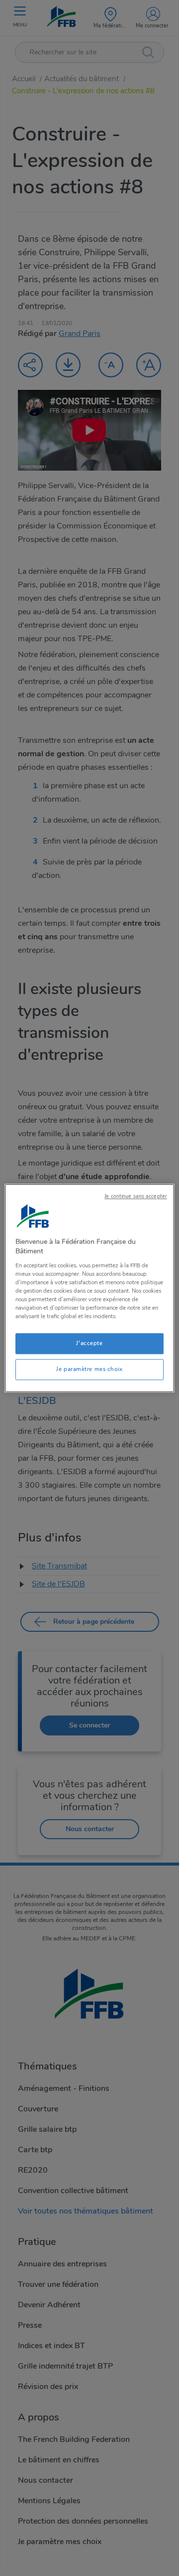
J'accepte (89, 1343)
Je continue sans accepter (136, 1196)
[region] (89, 1288)
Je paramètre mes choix (89, 1369)
